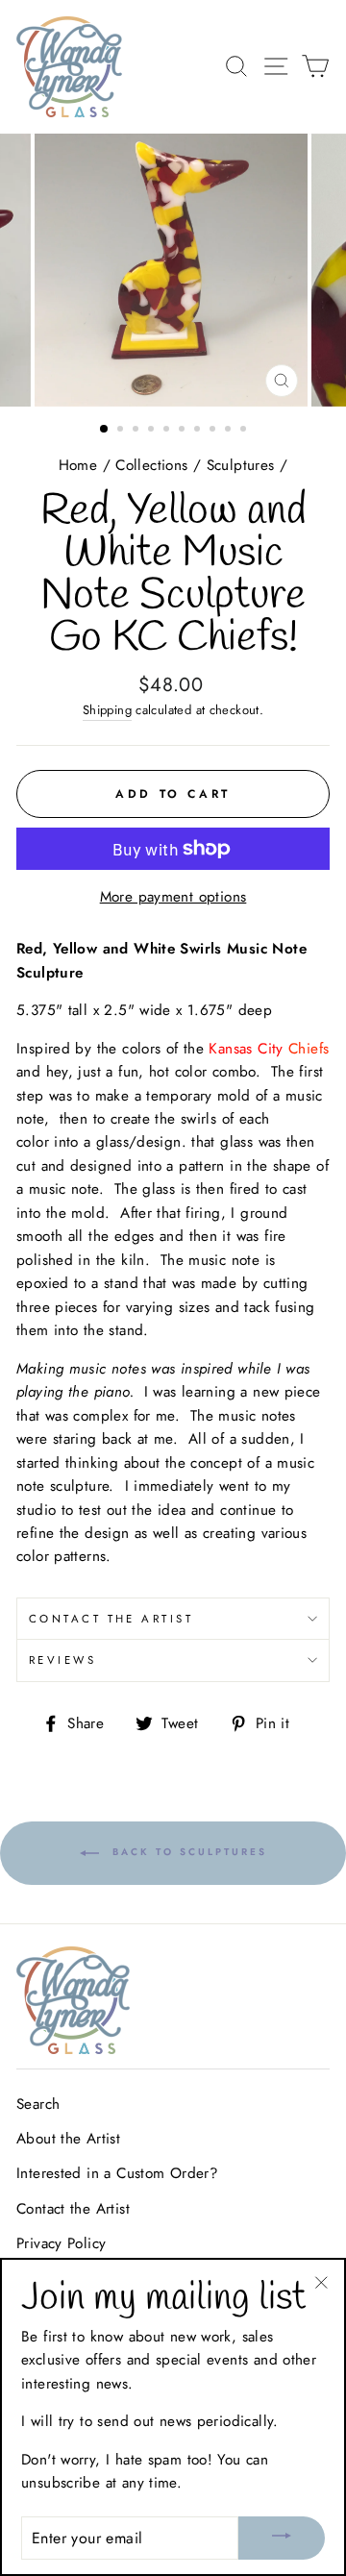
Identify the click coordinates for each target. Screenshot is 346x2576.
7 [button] (199, 431)
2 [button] (122, 431)
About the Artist (68, 2139)
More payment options (173, 897)
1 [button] (105, 430)
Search (38, 2104)
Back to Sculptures (187, 1853)
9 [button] (230, 431)
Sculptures (241, 465)
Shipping (107, 710)
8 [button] (214, 431)
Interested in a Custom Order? (117, 2173)
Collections (151, 465)
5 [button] (168, 431)
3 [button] (137, 431)
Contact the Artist (111, 1619)
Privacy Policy (61, 2243)
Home (78, 465)
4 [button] (153, 431)
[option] (173, 270)
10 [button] (245, 431)
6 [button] (184, 431)
